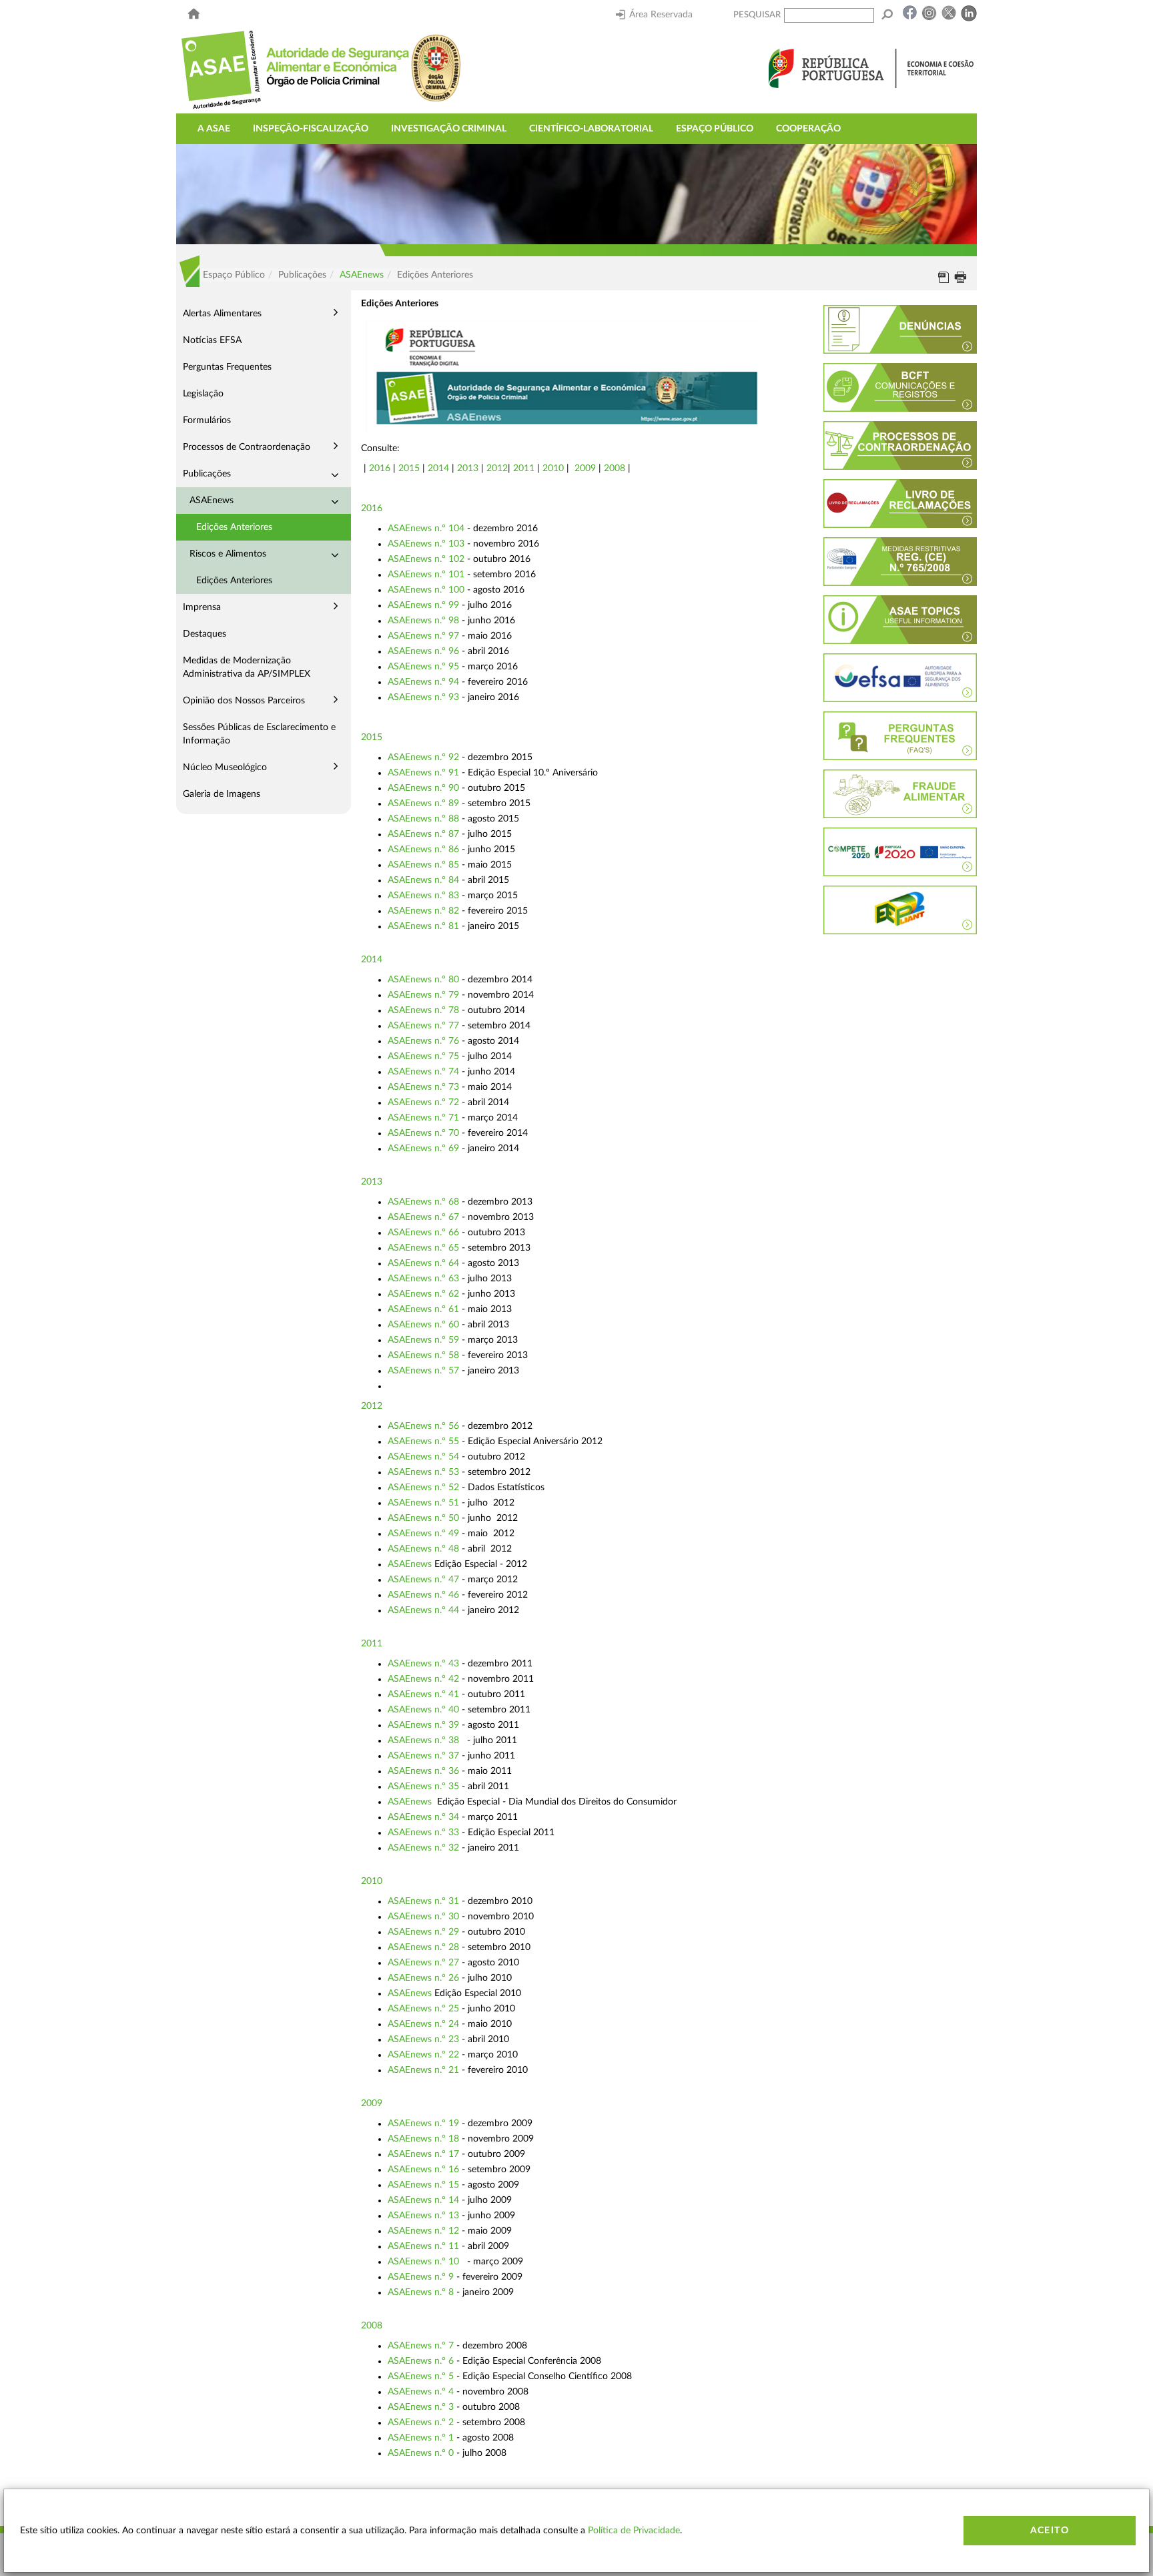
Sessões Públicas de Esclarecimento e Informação (259, 734)
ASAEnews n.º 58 (423, 1355)
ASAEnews (362, 275)
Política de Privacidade (634, 2531)
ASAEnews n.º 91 (423, 773)
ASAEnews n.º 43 (423, 1664)
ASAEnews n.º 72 (423, 1102)
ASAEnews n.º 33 (423, 1833)
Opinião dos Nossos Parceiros (244, 701)
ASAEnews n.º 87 (423, 834)
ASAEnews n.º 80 (423, 980)
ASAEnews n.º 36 (423, 1771)
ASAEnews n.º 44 (423, 1610)
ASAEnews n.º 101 (426, 575)
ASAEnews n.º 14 (423, 2200)
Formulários (207, 420)
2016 (381, 468)
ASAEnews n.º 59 (423, 1340)
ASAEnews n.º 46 (423, 1595)
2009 (585, 468)
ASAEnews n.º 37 (423, 1756)
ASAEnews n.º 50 (423, 1518)
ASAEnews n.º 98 (423, 621)
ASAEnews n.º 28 (423, 1947)
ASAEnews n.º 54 (423, 1457)
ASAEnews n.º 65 (423, 1248)
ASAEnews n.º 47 (423, 1580)
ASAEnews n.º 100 (426, 590)
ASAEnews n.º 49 (423, 1534)
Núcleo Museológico (225, 767)
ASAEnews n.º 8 (421, 2292)
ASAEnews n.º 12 (423, 2231)
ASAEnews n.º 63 (423, 1279)
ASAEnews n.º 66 (423, 1233)
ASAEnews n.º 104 (426, 529)
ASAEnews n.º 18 (423, 2139)
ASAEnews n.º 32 (423, 1848)
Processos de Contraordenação (247, 447)
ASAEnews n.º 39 (423, 1725)
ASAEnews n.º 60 (423, 1325)
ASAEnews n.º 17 (423, 2154)
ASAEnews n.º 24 (423, 2024)
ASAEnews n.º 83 (423, 896)
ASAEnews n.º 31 (423, 1901)
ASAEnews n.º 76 (423, 1041)
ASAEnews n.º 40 (423, 1710)
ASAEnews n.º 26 (423, 1978)
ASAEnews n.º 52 (423, 1488)
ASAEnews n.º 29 (423, 1932)
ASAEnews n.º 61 (423, 1309)
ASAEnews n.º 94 (423, 682)
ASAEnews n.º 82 (423, 911)
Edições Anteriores (234, 527)
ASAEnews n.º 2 (421, 2423)
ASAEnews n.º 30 (423, 1917)
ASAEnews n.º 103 (426, 544)
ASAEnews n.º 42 (423, 1679)
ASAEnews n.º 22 (423, 2055)
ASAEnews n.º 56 (423, 1426)
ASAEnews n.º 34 (423, 1817)
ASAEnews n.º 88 (423, 819)
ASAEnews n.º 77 (423, 1026)
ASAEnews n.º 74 (423, 1072)
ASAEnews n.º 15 (423, 2185)
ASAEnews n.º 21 (423, 2070)
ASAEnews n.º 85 (423, 865)
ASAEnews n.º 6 (421, 2361)
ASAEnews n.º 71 (423, 1118)
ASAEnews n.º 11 (423, 2246)
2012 (497, 468)
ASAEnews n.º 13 (423, 2216)
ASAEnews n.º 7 (421, 2346)
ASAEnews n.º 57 (423, 1371)
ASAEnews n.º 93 (423, 697)
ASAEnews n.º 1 (421, 2438)
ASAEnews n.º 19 (423, 2124)
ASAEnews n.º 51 (423, 1503)
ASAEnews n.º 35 (423, 1787)
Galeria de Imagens (222, 794)
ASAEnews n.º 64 (423, 1263)
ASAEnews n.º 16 (423, 2170)
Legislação (203, 394)
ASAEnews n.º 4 (421, 2392)
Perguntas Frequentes (227, 367)
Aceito (1050, 2531)
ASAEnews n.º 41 (423, 1694)
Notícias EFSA (212, 340)
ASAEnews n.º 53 (423, 1472)
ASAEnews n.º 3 (421, 2407)
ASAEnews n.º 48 (423, 1549)
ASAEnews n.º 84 (423, 880)
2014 (438, 468)
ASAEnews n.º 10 (423, 2262)
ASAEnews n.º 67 (423, 1217)
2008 (615, 468)
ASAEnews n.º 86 (423, 850)
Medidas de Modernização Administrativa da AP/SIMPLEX (247, 667)
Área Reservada (661, 15)
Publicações (207, 474)
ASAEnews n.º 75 (423, 1056)
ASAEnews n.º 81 (423, 926)
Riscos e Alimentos (228, 554)
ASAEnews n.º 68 (423, 1202)
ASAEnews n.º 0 (421, 2453)
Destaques (205, 634)
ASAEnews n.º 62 (423, 1294)
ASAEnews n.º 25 (423, 2009)
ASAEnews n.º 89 (423, 803)
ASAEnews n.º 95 (423, 667)
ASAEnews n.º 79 (423, 995)
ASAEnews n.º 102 (426, 559)
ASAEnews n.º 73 (423, 1087)
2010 (553, 468)
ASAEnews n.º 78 (423, 1010)
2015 (409, 468)
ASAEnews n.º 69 (423, 1149)
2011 (524, 468)
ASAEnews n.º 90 (423, 788)
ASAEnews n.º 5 (421, 2376)
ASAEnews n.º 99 (423, 605)
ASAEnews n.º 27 (423, 1963)
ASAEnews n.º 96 (423, 651)
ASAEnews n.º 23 (423, 2039)
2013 (468, 468)
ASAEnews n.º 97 (423, 636)
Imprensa (202, 607)
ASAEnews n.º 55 (423, 1441)
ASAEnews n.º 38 (423, 1740)
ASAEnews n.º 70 (423, 1133)
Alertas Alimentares (222, 314)
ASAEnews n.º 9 (421, 2277)
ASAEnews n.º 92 (423, 757)
